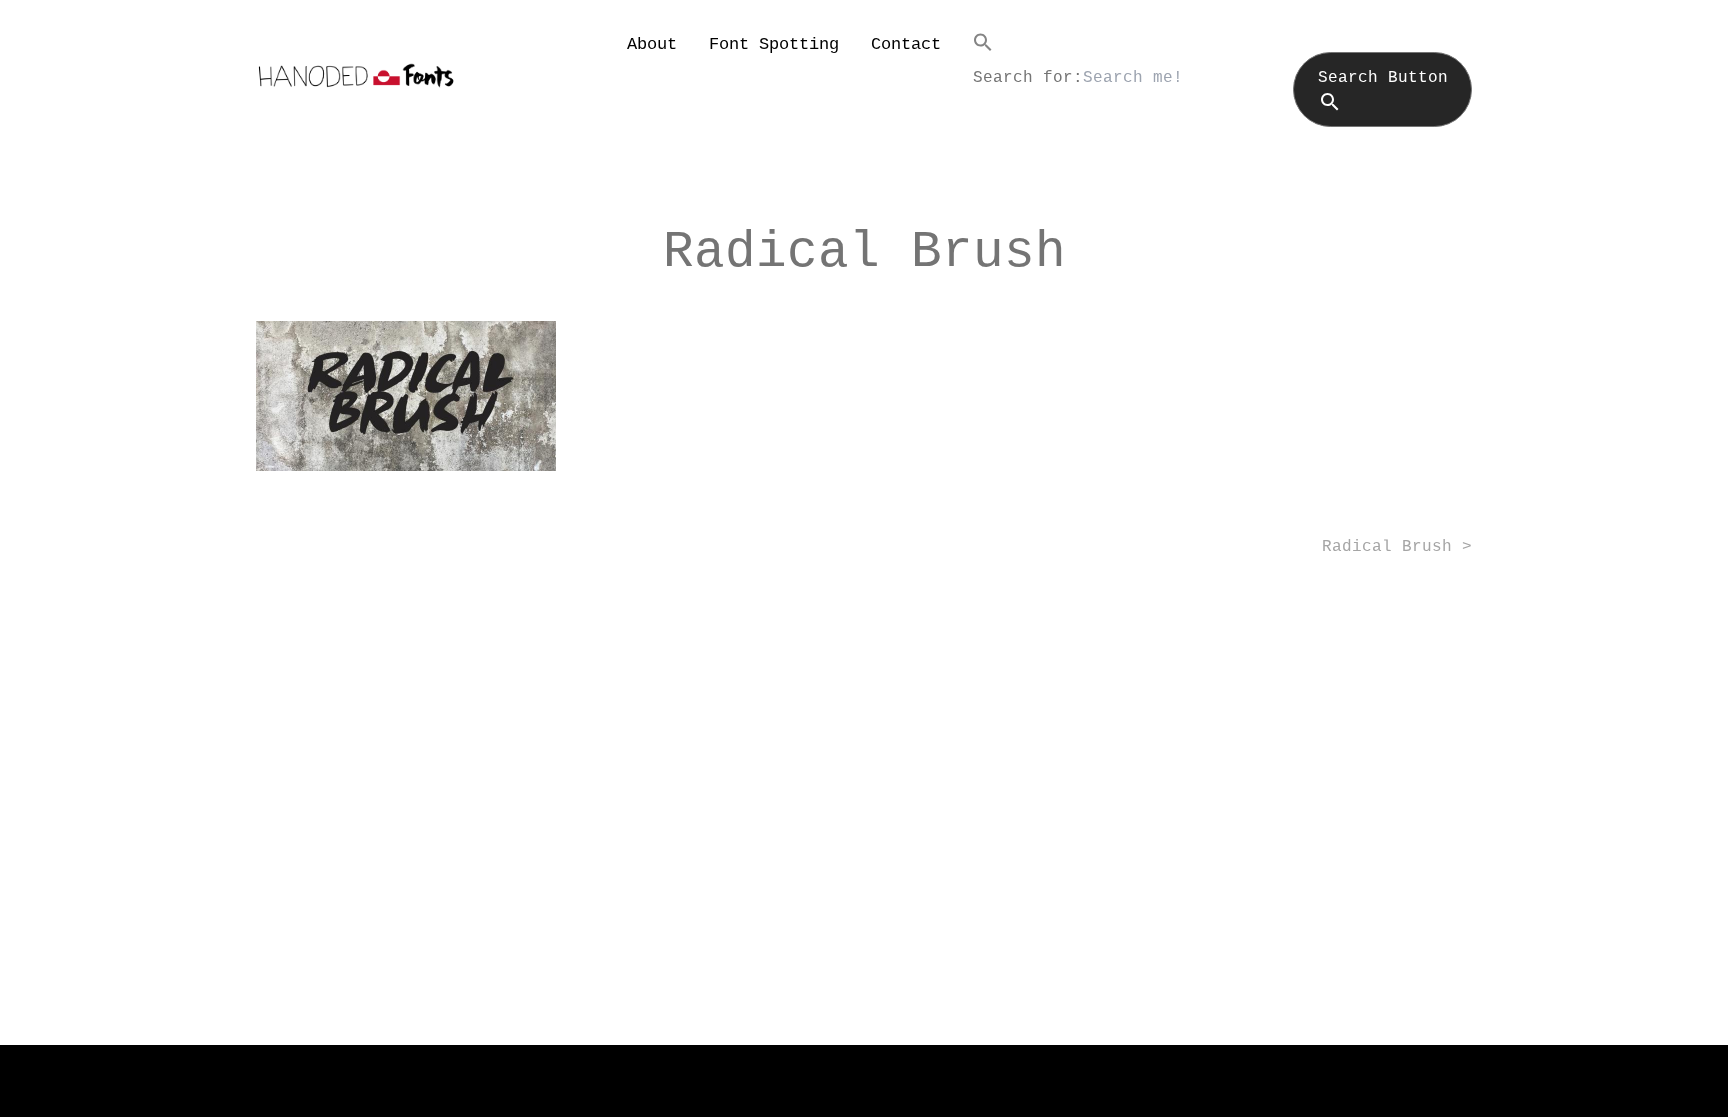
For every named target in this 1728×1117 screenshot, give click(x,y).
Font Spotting (774, 44)
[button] (1222, 42)
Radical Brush (1387, 547)
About (652, 44)
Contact (906, 44)
